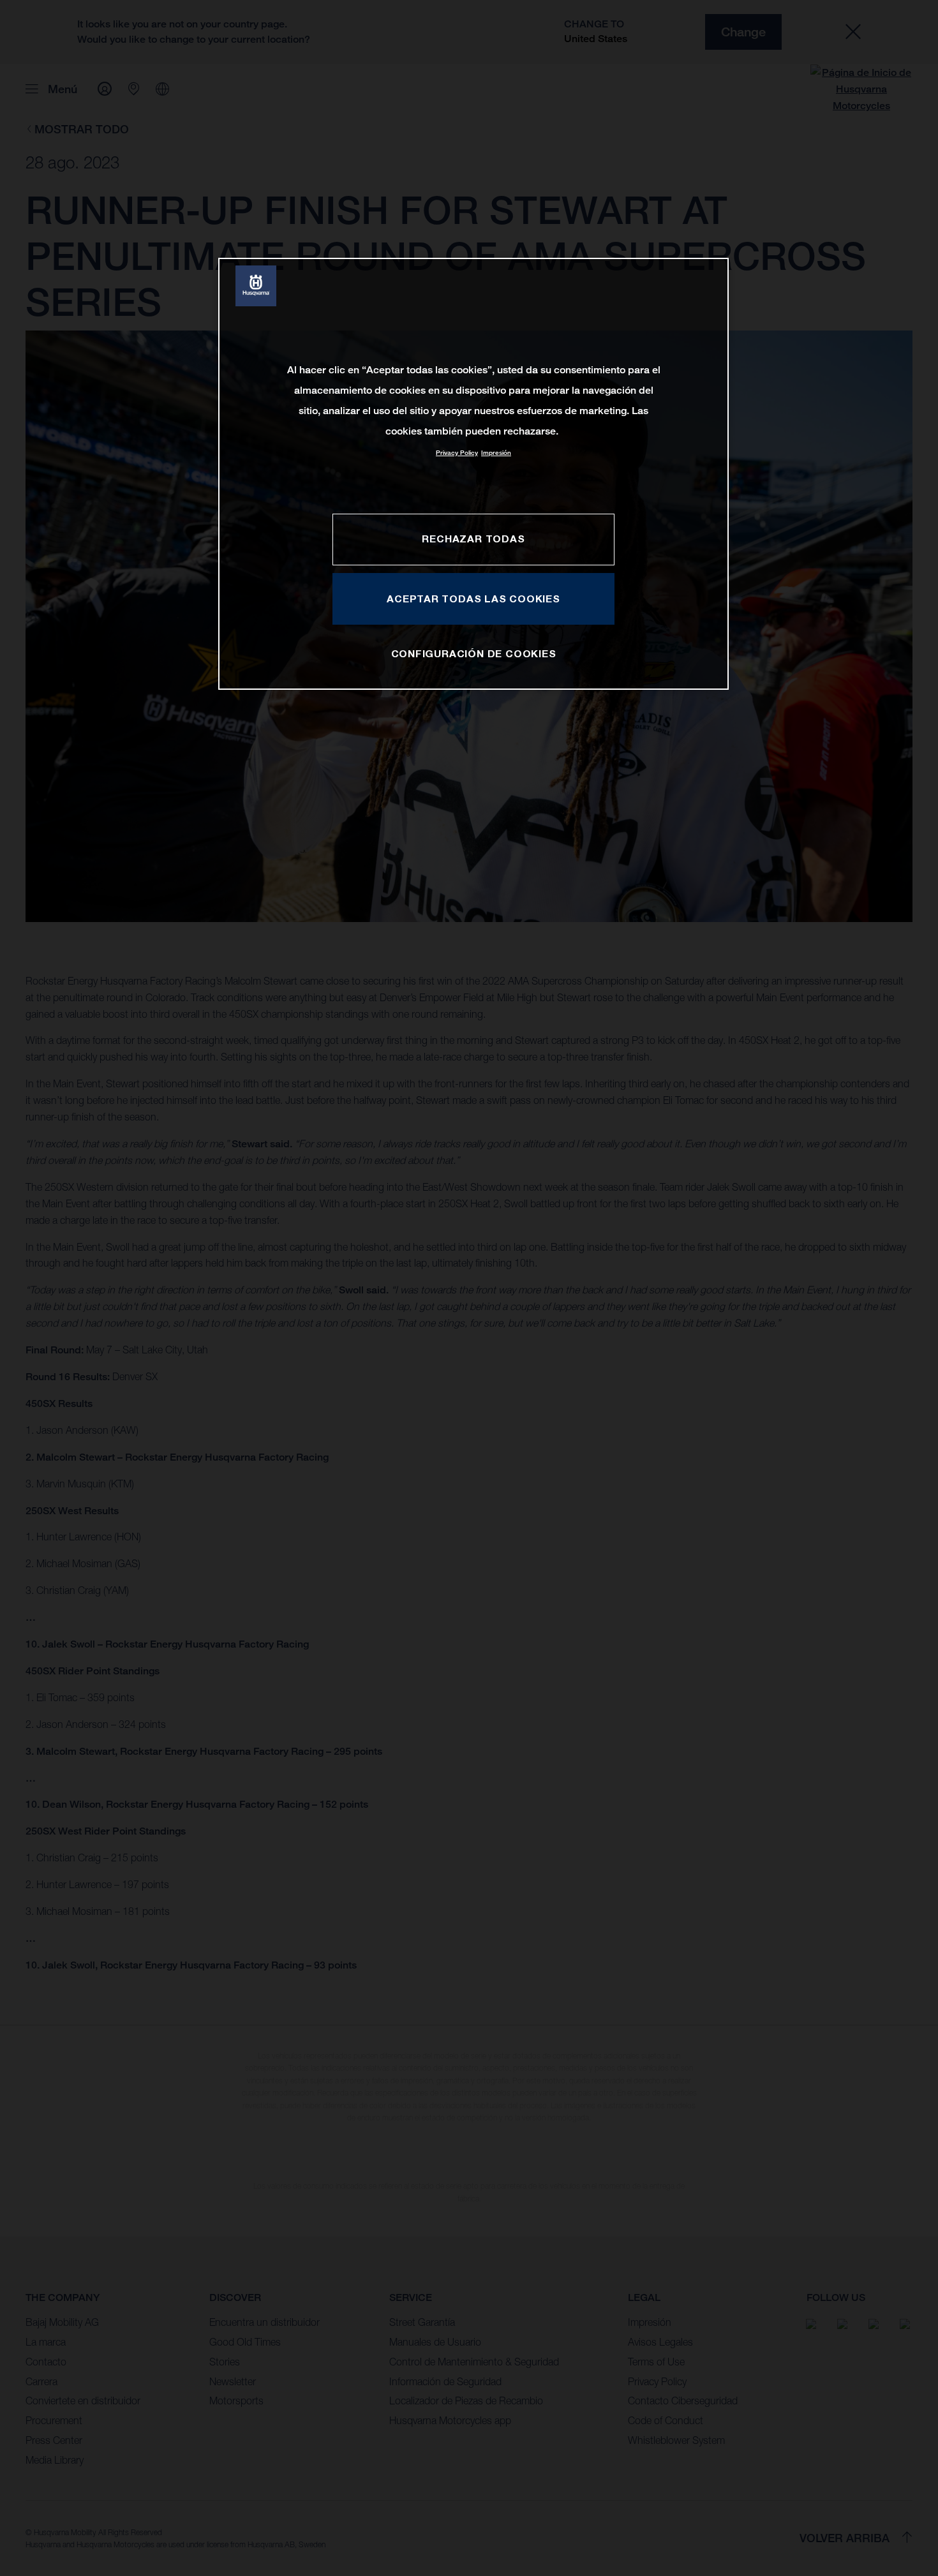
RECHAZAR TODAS (473, 539)
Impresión (496, 453)
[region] (473, 474)
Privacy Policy (457, 453)
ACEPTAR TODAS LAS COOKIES (473, 599)
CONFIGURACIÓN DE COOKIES (474, 653)
